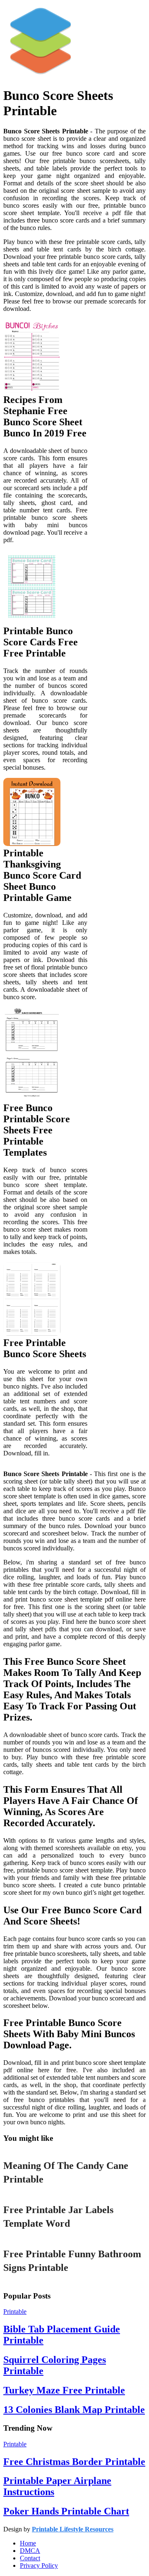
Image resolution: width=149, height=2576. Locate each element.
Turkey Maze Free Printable (64, 2390)
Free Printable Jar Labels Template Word (58, 2217)
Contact (30, 2558)
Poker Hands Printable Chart (66, 2511)
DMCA (30, 2551)
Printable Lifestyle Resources (73, 2529)
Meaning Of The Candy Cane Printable (66, 2173)
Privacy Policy (39, 2565)
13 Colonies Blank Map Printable (74, 2410)
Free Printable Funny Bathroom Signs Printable (72, 2261)
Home (28, 2543)
